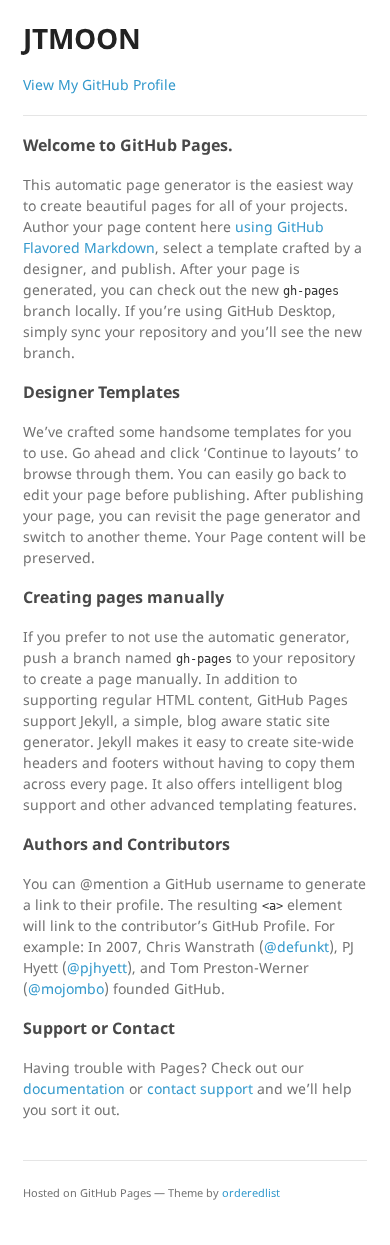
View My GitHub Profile (99, 84)
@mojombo (66, 988)
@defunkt (296, 946)
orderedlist (251, 1192)
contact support (200, 1088)
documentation (74, 1088)
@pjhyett (97, 967)
